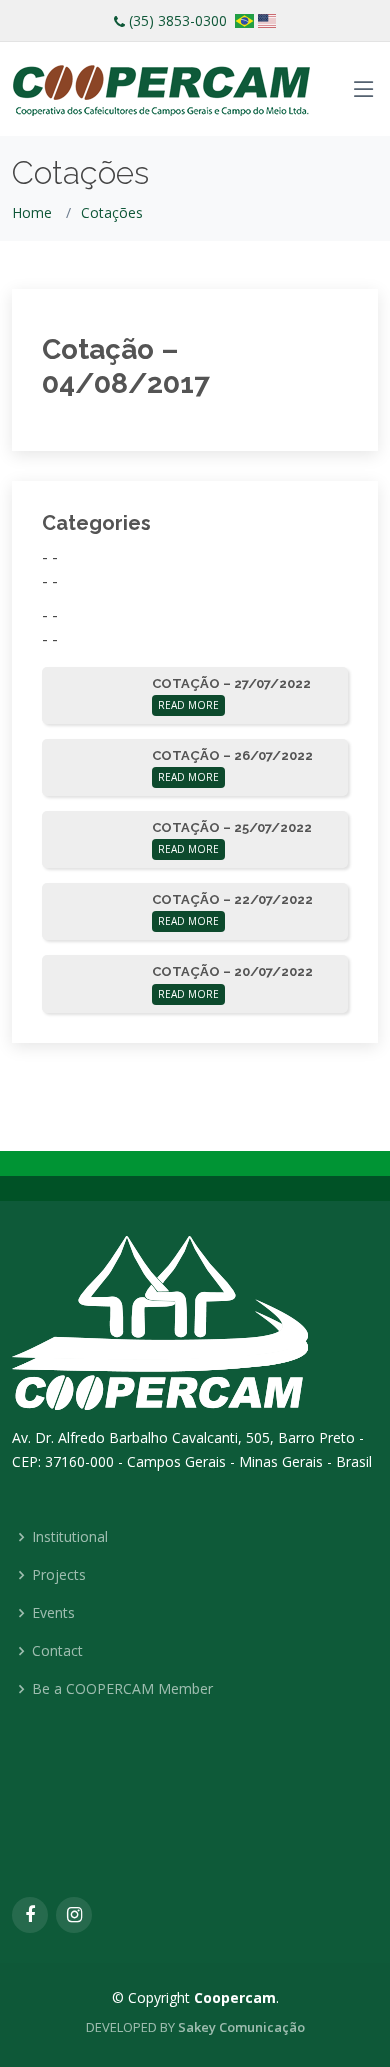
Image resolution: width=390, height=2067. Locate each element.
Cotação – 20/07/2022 (232, 971)
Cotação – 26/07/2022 (232, 755)
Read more (188, 705)
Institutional (70, 1537)
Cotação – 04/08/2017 (126, 366)
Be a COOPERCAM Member (122, 1689)
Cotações (112, 212)
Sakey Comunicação (241, 2027)
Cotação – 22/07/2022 (232, 899)
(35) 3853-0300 (178, 20)
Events (53, 1613)
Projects (59, 1575)
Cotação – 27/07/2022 (231, 683)
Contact (57, 1651)
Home (32, 212)
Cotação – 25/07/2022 (232, 827)
